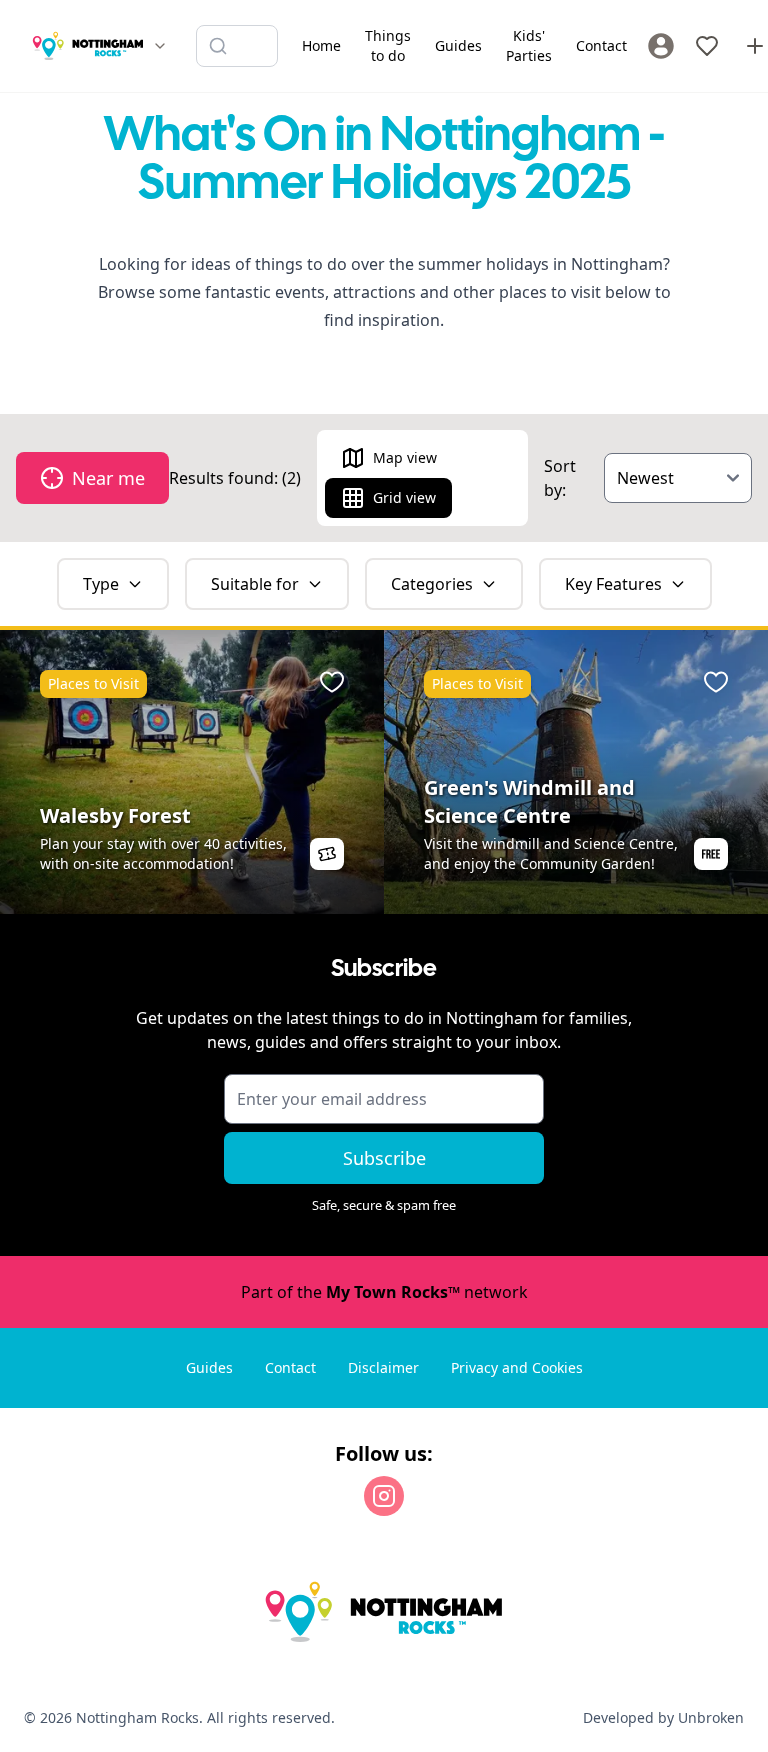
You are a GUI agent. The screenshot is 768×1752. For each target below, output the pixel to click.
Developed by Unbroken (663, 1717)
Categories (432, 584)
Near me (108, 478)
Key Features (613, 584)
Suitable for (255, 584)
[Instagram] (384, 1496)
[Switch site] (160, 46)
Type (101, 584)
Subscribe (384, 1158)
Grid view (404, 497)
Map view (405, 457)
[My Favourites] (707, 46)
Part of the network (384, 1292)
